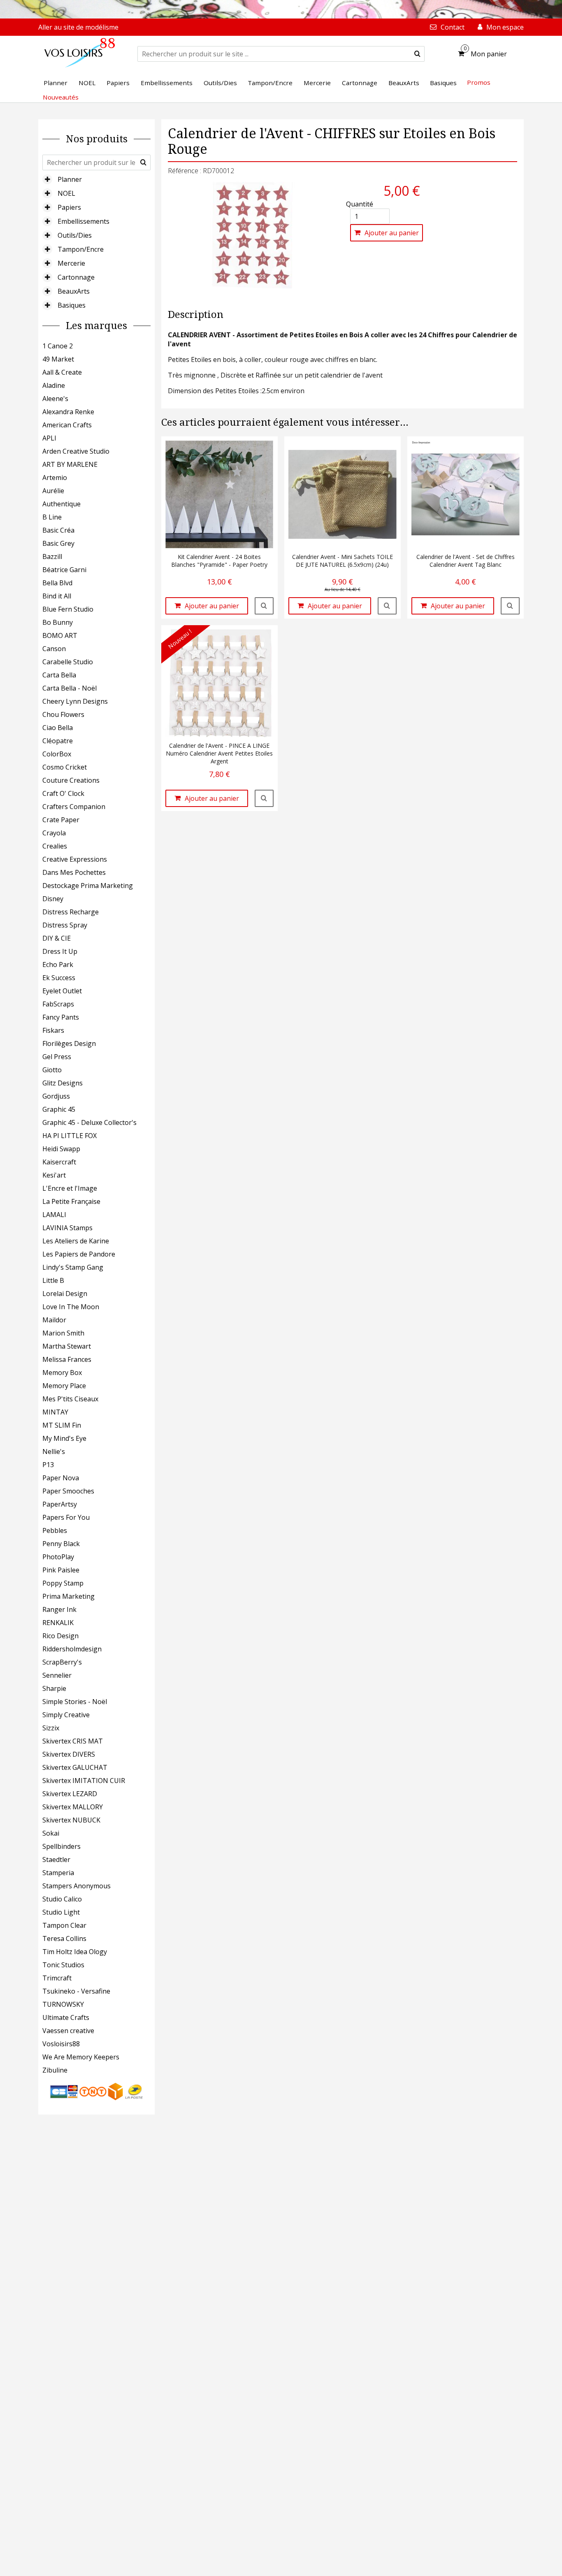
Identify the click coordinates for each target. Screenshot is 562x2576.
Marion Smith (63, 1333)
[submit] (417, 54)
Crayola (54, 833)
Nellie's (54, 1451)
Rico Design (60, 1636)
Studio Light (61, 1912)
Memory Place (64, 1386)
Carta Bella (59, 675)
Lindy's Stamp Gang (73, 1267)
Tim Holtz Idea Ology (75, 1952)
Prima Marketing (69, 1596)
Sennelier (57, 1675)
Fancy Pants (61, 1017)
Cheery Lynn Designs (75, 701)
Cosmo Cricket (65, 767)
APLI (49, 438)
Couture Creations (71, 780)
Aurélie (53, 491)
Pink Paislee (61, 1570)
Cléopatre (58, 741)
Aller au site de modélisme (78, 27)
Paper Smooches (68, 1491)
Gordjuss (56, 1096)
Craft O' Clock (63, 793)
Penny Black (61, 1544)
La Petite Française (71, 1201)
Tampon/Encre (81, 249)
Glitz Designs (63, 1083)
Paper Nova (61, 1478)
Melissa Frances (67, 1359)
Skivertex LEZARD (70, 1794)
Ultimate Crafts (66, 2017)
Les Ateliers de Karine (76, 1241)
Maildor (54, 1320)
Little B (53, 1280)
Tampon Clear (64, 1925)
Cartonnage (76, 277)
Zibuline (55, 2070)
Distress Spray (65, 925)
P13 (48, 1465)
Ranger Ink (59, 1609)
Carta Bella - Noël (70, 688)
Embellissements (84, 221)
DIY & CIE (57, 938)
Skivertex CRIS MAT (73, 1741)
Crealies (55, 846)
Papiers (69, 207)
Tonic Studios (63, 1965)
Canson (54, 649)
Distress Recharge (71, 912)
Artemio (55, 478)
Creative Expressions (75, 859)
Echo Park (58, 965)
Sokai (51, 1833)
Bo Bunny (58, 622)
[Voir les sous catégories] (47, 179)
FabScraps (58, 1004)
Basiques (72, 305)
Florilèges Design (69, 1043)
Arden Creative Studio (76, 451)
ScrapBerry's (62, 1662)
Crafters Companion (74, 807)
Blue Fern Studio (68, 609)
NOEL (66, 193)
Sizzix (51, 1728)
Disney (53, 899)
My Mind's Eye (64, 1438)
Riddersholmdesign (72, 1649)
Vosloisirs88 (61, 2044)
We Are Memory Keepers (81, 2057)
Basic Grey (58, 543)
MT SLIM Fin (62, 1425)
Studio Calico (62, 1899)
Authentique (62, 504)
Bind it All (57, 596)
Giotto (52, 1070)
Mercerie (71, 263)
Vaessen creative (68, 2031)
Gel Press (57, 1057)
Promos (479, 82)
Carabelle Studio (68, 662)
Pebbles (55, 1530)
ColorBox (57, 754)
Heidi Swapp (61, 1149)
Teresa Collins (64, 1938)
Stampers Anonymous (77, 1886)
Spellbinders (62, 1846)
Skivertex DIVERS (69, 1754)
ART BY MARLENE (70, 464)
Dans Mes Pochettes (74, 872)
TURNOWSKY (63, 2004)
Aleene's (55, 399)
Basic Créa (58, 530)
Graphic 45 (59, 1109)
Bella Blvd (57, 583)
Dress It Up (60, 951)
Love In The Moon (71, 1307)
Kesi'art (54, 1175)
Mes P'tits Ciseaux (70, 1399)
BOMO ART (60, 635)
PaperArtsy (60, 1504)
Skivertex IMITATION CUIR (84, 1781)
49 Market (58, 359)
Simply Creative (66, 1715)
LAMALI (54, 1215)
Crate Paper (61, 820)
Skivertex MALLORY (73, 1807)
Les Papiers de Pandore (79, 1254)
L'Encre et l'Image (70, 1188)
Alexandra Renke (68, 412)
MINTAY (55, 1412)
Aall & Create (62, 372)
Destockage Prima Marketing (88, 886)
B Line (52, 517)
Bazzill (52, 556)
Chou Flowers (63, 714)
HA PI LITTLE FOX (70, 1136)
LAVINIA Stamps (67, 1228)
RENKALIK (58, 1623)
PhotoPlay (58, 1557)
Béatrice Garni (64, 570)
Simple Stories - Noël (75, 1702)
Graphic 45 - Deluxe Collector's (89, 1122)
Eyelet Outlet (62, 991)
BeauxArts (74, 291)
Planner (70, 179)
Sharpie (54, 1688)
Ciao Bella (58, 728)
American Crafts (67, 425)
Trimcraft (57, 1978)
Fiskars (53, 1030)
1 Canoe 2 (58, 346)
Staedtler (56, 1860)
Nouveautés (61, 97)
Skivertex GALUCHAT (75, 1767)
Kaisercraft (59, 1162)
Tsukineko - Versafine (76, 1991)
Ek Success (59, 978)
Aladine (54, 385)
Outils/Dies (75, 235)
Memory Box (62, 1373)
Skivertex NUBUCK (71, 1820)
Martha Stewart (67, 1346)
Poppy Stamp (63, 1583)
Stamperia (58, 1873)
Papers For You (66, 1517)
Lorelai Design (65, 1294)
